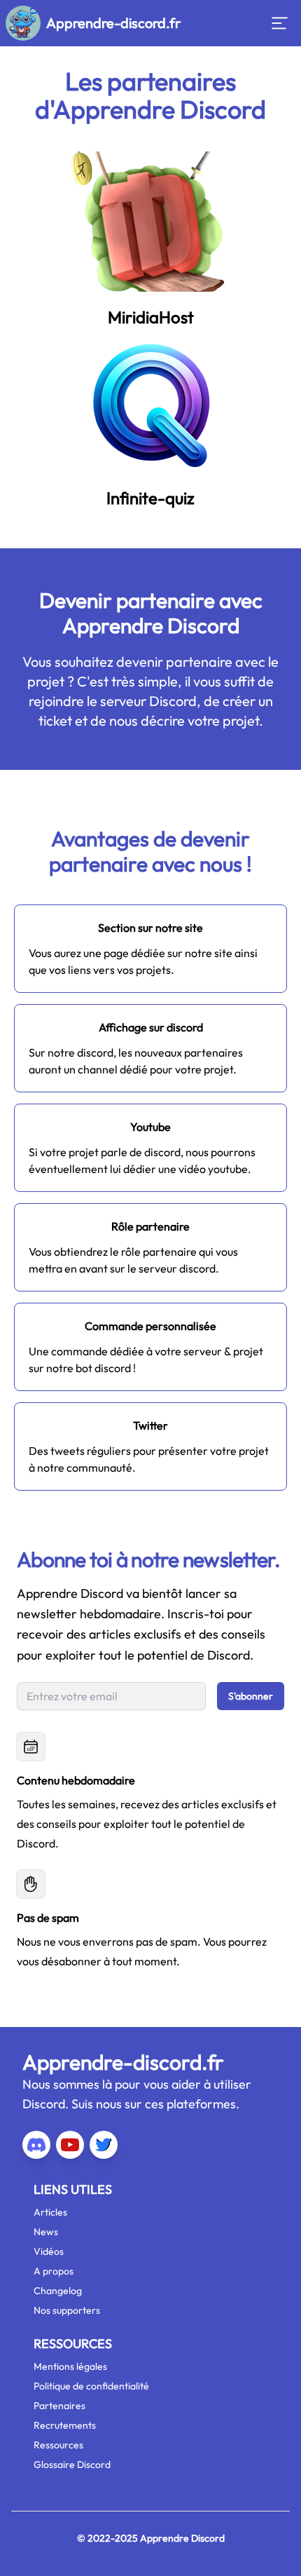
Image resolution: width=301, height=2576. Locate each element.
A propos (54, 2271)
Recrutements (65, 2425)
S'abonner (251, 1696)
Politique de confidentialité (91, 2386)
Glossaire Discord (72, 2465)
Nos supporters (67, 2310)
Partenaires (59, 2406)
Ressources (58, 2445)
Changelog (58, 2291)
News (46, 2232)
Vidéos (49, 2251)
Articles (50, 2212)
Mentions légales (70, 2366)
